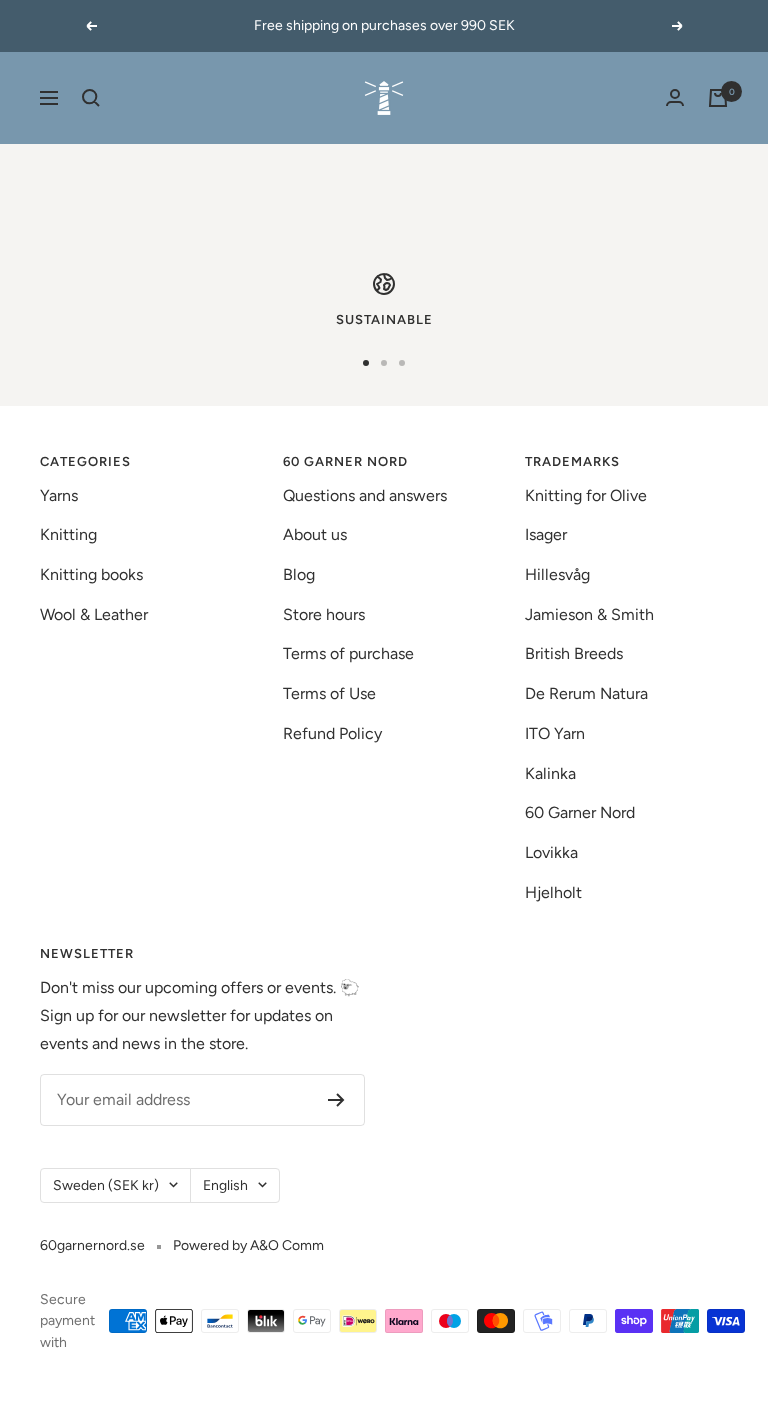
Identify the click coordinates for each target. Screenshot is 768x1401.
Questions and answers (365, 495)
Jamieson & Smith (589, 614)
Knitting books (91, 574)
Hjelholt (553, 892)
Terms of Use (329, 693)
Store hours (324, 614)
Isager (546, 534)
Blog (299, 574)
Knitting (68, 534)
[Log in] (675, 97)
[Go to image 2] (384, 363)
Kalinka (550, 773)
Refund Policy (332, 733)
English (225, 1185)
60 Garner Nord (580, 812)
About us (315, 534)
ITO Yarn (555, 733)
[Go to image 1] (366, 363)
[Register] (336, 1100)
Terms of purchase (348, 653)
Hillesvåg (557, 574)
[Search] (91, 98)
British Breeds (574, 653)
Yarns (59, 495)
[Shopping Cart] (718, 98)
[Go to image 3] (402, 363)
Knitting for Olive (586, 495)
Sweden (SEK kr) (106, 1185)
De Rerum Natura (586, 693)
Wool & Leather (94, 614)
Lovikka (551, 852)
